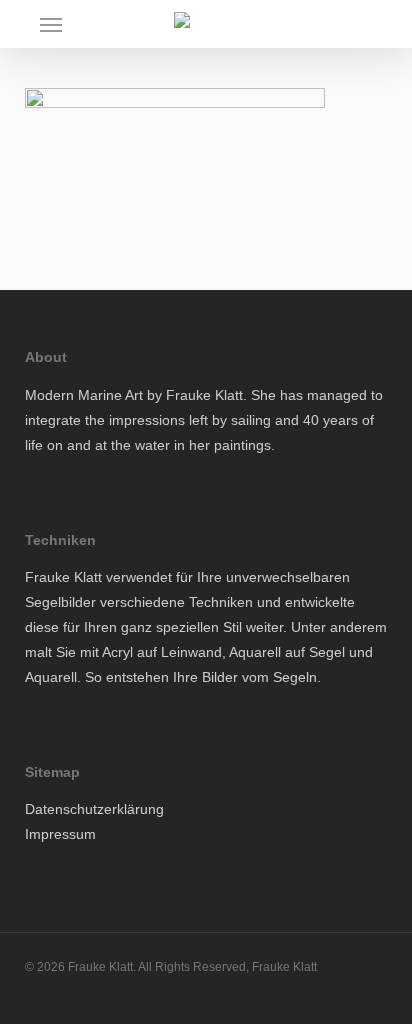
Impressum (60, 834)
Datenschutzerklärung (94, 809)
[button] (51, 24)
